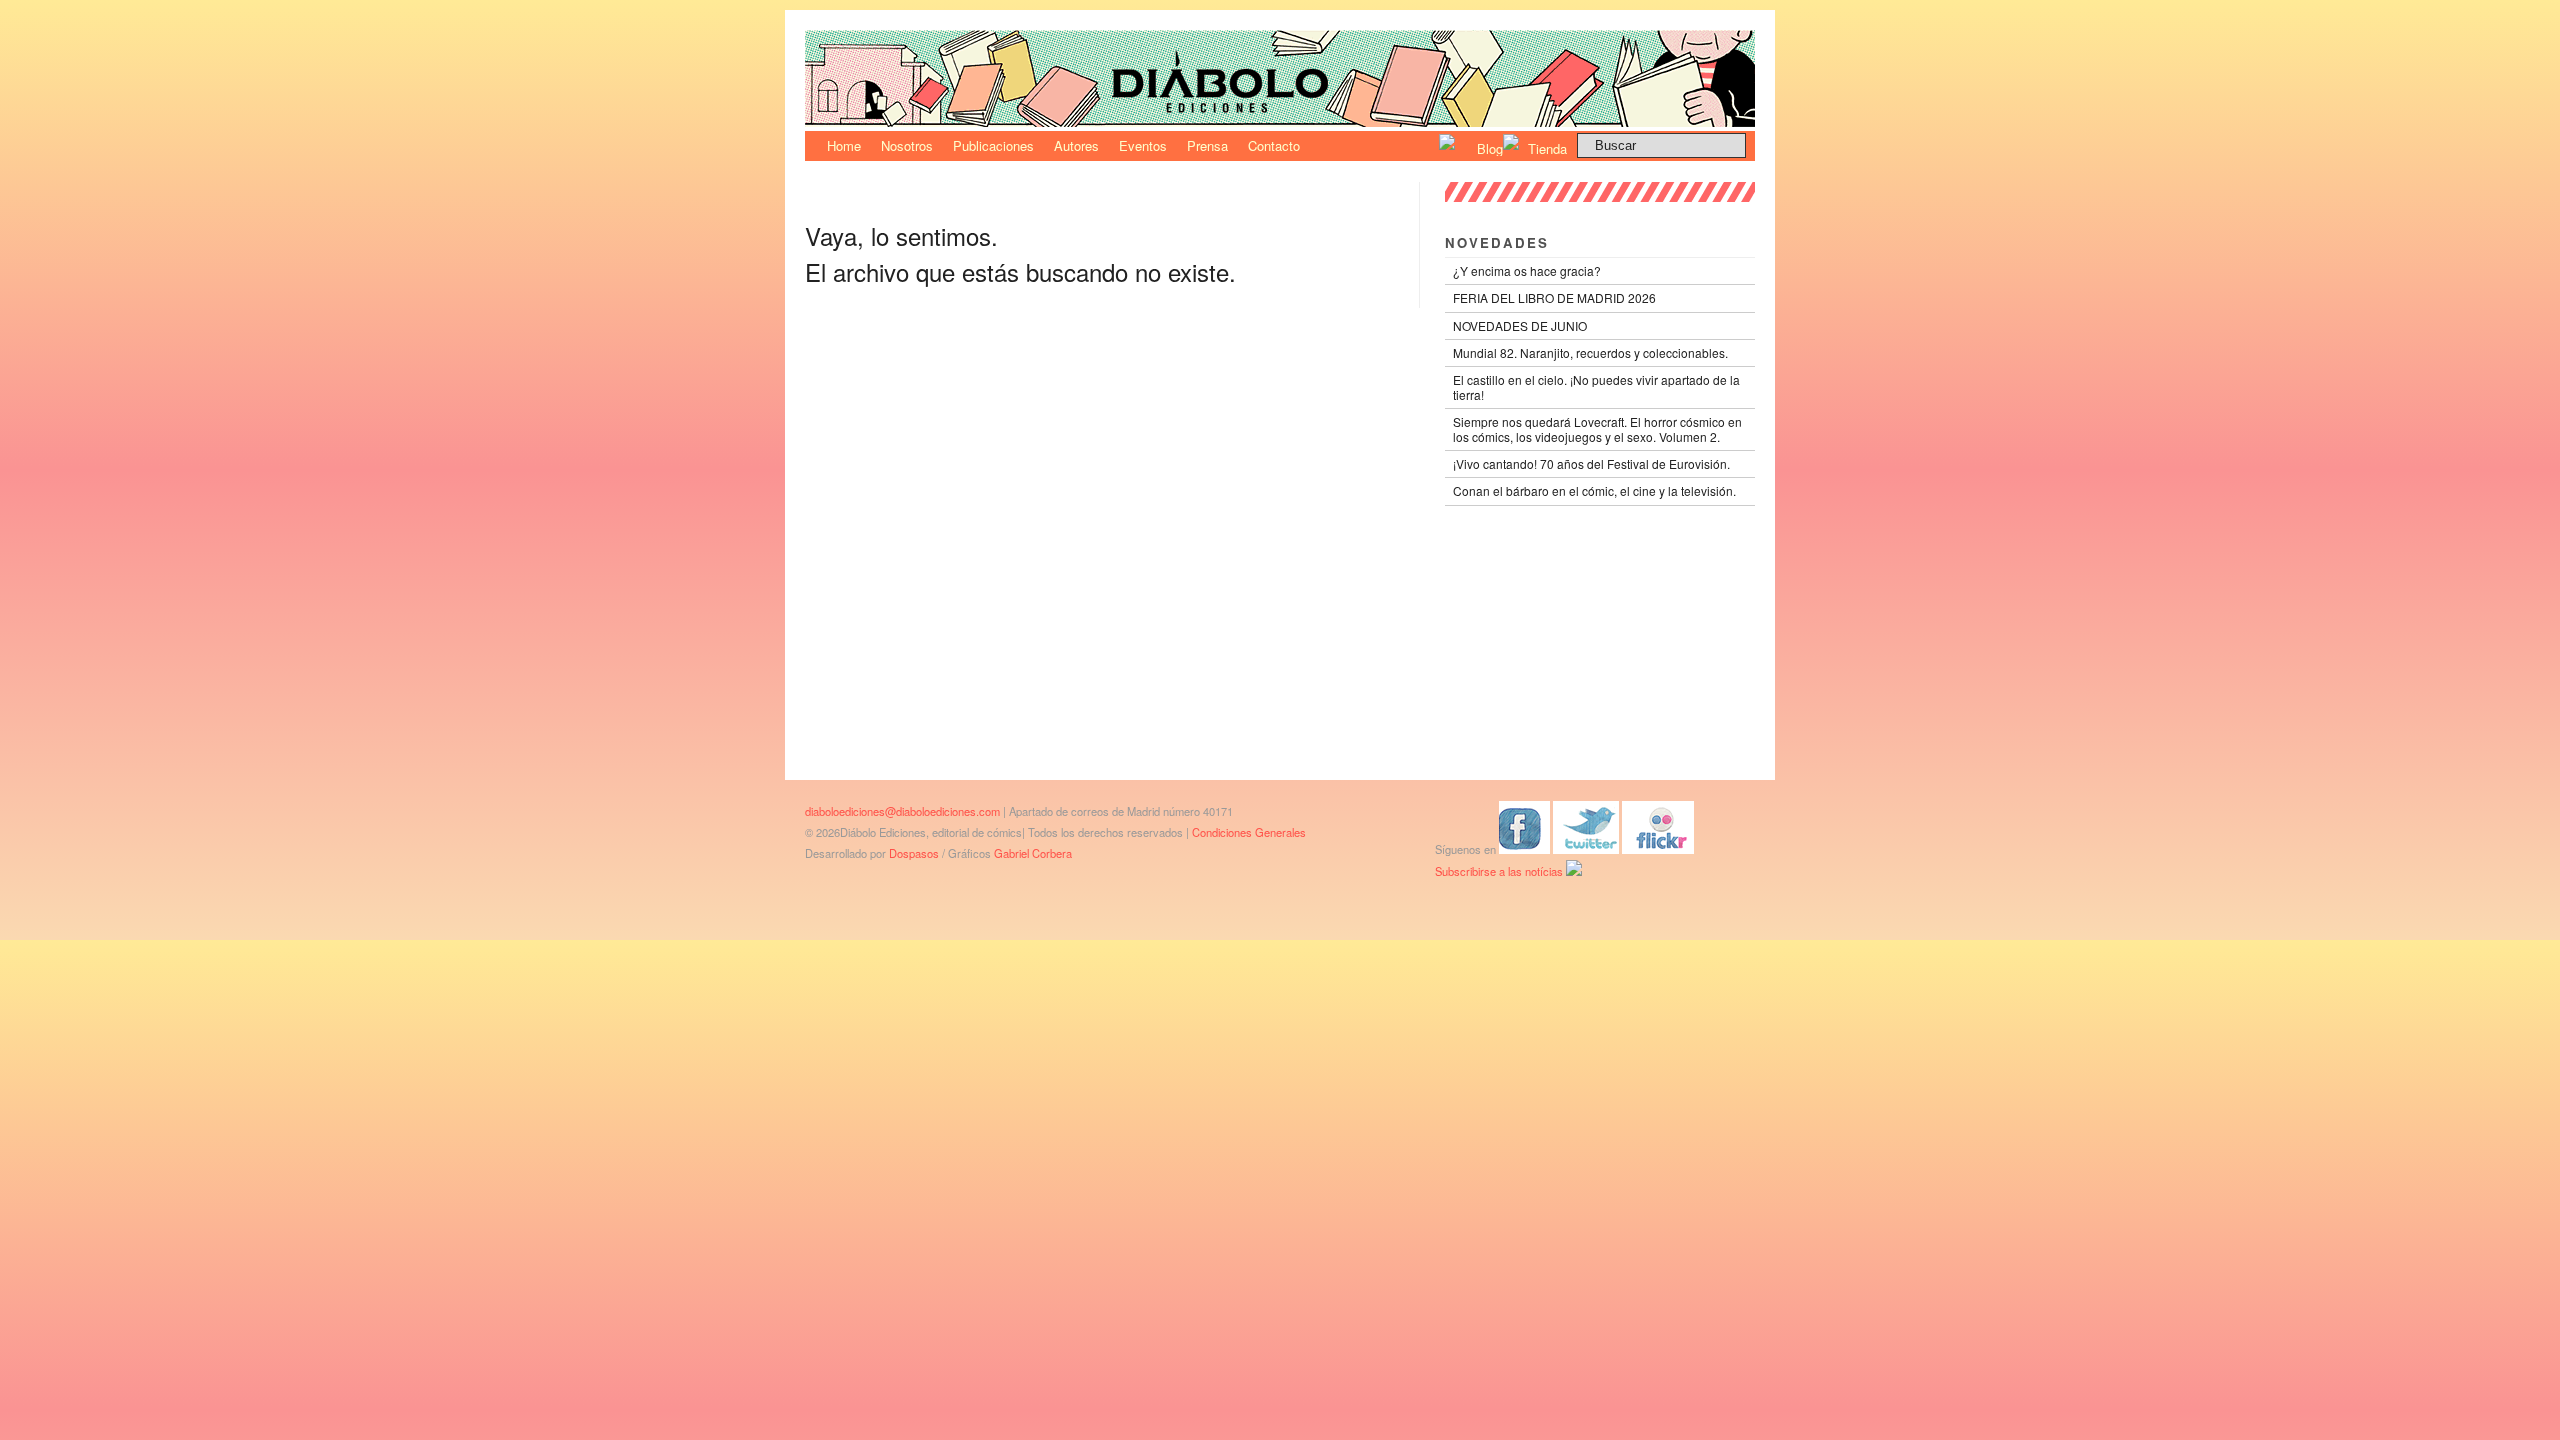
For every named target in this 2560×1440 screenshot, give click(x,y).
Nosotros (907, 145)
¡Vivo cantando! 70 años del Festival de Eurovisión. (1591, 463)
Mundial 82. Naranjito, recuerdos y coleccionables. (1590, 352)
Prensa (1207, 145)
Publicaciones (993, 145)
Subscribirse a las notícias (1500, 871)
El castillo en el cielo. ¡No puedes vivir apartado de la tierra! (1596, 386)
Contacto (1274, 145)
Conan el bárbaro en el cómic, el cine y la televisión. (1594, 490)
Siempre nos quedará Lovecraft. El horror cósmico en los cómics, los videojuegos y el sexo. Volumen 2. (1597, 428)
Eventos (1143, 145)
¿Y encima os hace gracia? (1527, 270)
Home (844, 145)
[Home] (1280, 121)
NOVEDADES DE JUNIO (1520, 325)
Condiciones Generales (1249, 832)
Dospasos (914, 853)
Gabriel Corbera (1033, 853)
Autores (1076, 145)
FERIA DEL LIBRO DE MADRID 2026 (1554, 297)
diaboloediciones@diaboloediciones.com (902, 811)
